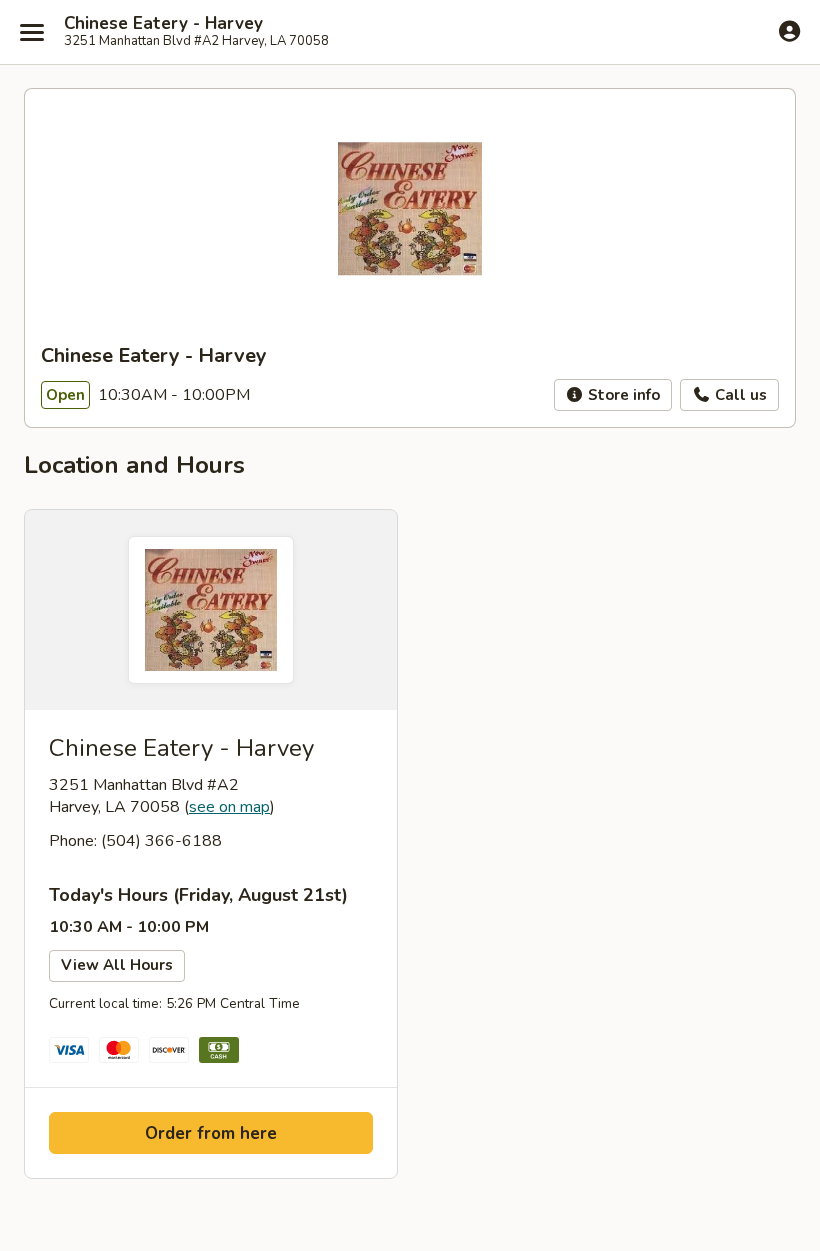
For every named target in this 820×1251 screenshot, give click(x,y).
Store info (622, 395)
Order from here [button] (211, 1133)
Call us (739, 395)
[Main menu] (32, 32)
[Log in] (789, 31)
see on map (229, 807)
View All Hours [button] (117, 965)
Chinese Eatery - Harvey (163, 24)
